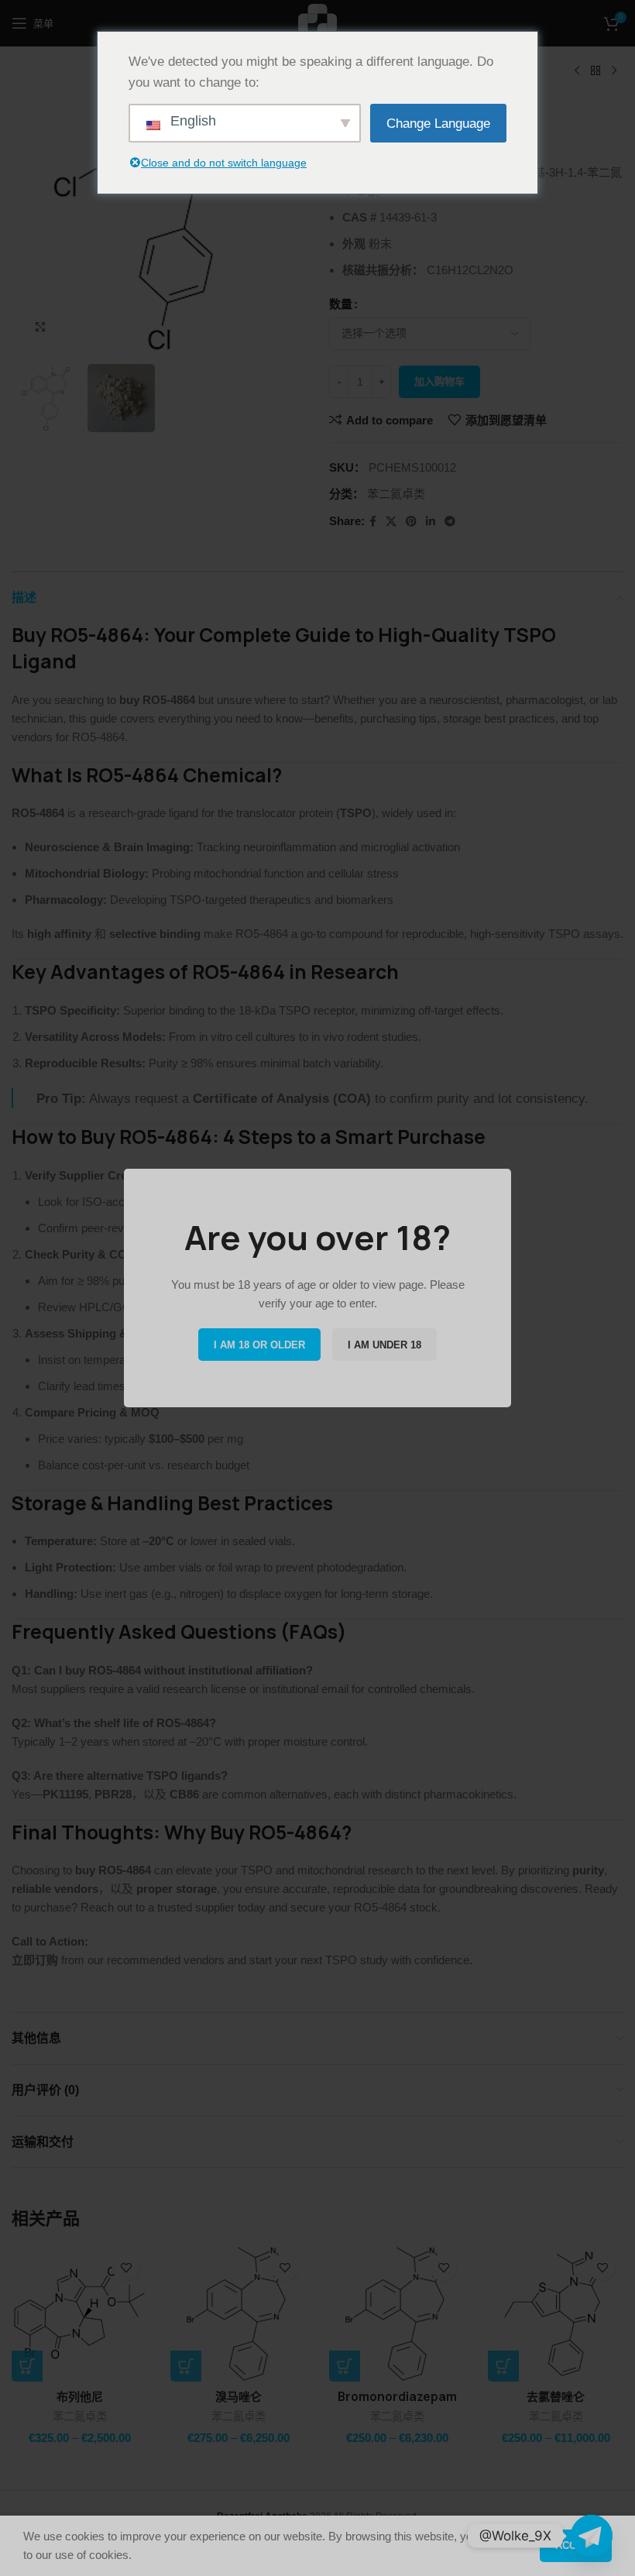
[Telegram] (592, 2536)
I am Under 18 (384, 1345)
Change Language (438, 124)
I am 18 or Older (259, 1345)
